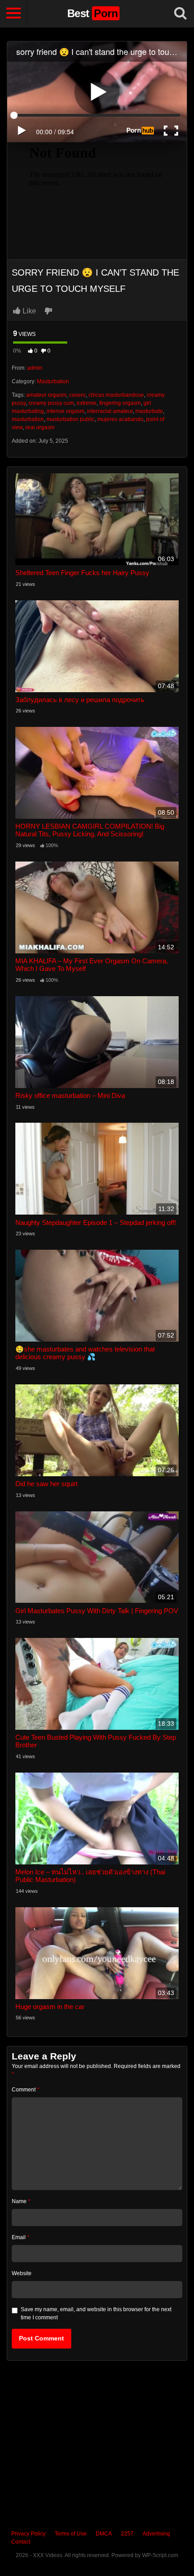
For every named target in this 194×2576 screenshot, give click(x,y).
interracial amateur (110, 411)
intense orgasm (65, 411)
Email (21, 2237)
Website (22, 2273)
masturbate (149, 411)
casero (77, 395)
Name (21, 2201)
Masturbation (53, 381)
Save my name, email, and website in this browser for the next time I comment (96, 2313)
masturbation (28, 419)
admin (35, 368)
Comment (25, 2090)
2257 (127, 2534)
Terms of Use (71, 2534)
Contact (21, 2542)
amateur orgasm (46, 395)
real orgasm (40, 427)
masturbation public (71, 419)
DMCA (104, 2534)
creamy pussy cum (51, 403)
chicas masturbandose (116, 395)
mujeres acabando (120, 419)
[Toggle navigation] (14, 14)
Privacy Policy (28, 2534)
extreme (87, 403)
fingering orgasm (120, 403)
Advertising (156, 2534)
